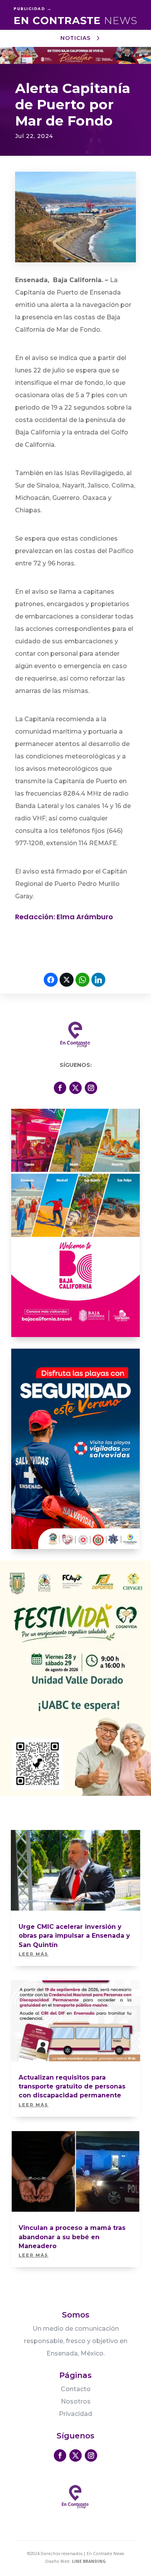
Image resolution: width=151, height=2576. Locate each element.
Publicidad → (33, 9)
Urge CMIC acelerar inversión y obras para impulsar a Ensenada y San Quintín (74, 1936)
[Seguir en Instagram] (91, 1088)
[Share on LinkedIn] (98, 980)
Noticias (75, 38)
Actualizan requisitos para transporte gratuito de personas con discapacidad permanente (72, 2087)
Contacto (76, 2389)
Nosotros (76, 2401)
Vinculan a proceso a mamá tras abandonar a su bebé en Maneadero (72, 2237)
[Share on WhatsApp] (82, 980)
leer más (33, 1954)
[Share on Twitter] (67, 980)
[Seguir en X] (75, 1088)
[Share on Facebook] (51, 980)
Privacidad (75, 2414)
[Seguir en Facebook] (60, 1088)
